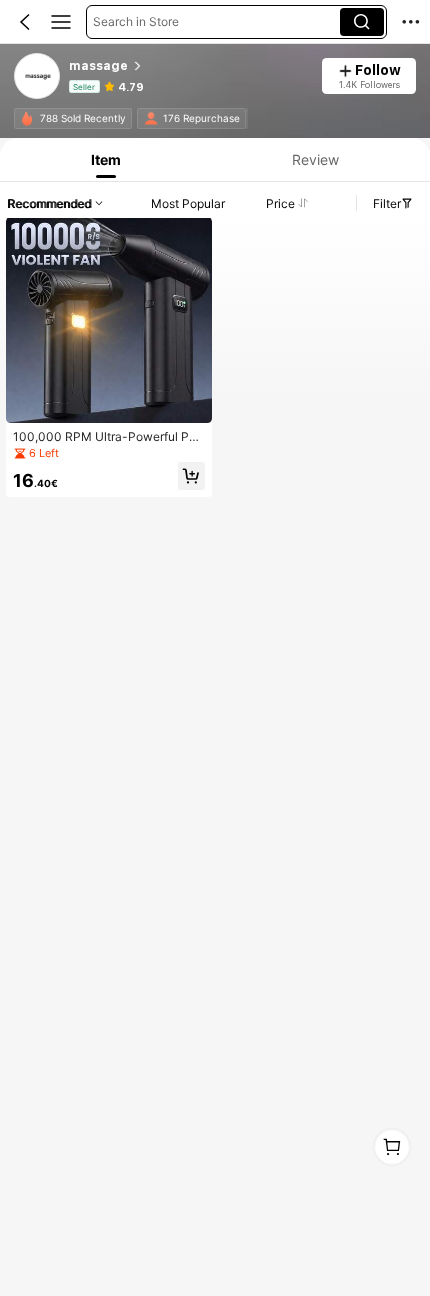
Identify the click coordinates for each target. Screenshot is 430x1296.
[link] (38, 77)
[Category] (61, 22)
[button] (25, 22)
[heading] (189, 66)
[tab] (103, 159)
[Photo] (27, 118)
